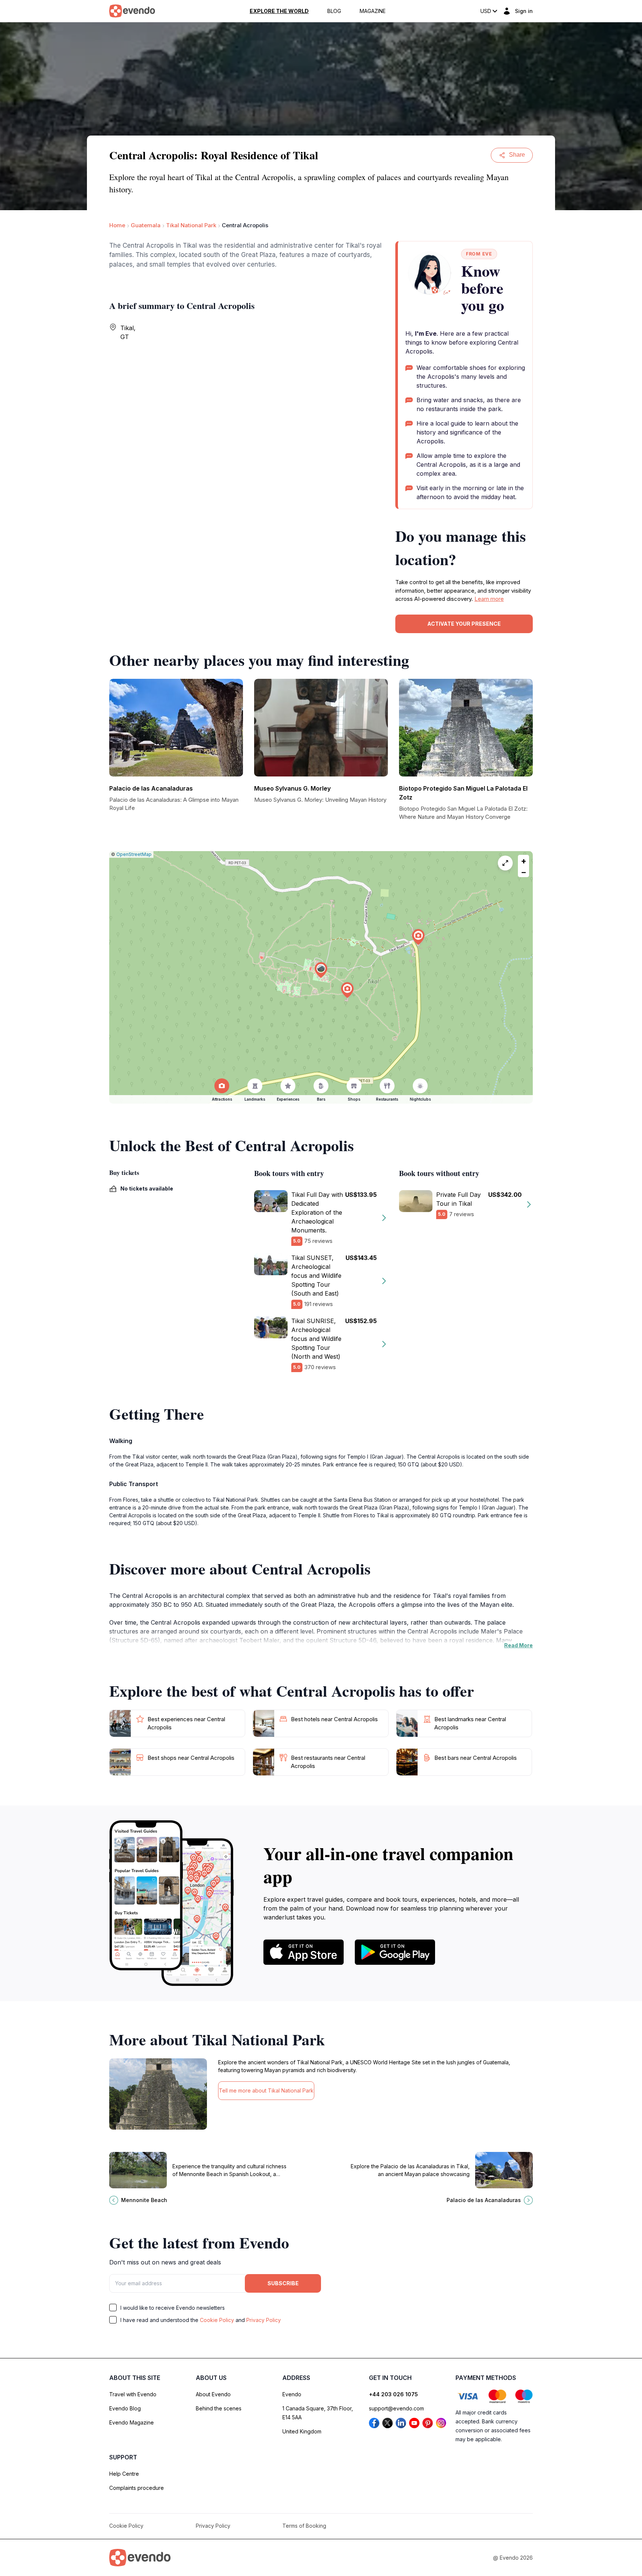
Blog (334, 11)
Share (517, 155)
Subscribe (283, 2283)
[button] (321, 970)
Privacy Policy (264, 2320)
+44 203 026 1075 (393, 2394)
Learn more (489, 599)
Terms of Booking (304, 2526)
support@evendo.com (396, 2408)
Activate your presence (464, 624)
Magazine (373, 11)
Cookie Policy (217, 2320)
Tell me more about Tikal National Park (266, 2090)
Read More (518, 1645)
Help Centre (124, 2474)
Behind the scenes (219, 2408)
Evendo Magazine (132, 2422)
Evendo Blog (125, 2408)
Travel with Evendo (133, 2394)
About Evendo (213, 2394)
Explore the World (279, 11)
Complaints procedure (137, 2488)
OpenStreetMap (134, 854)
